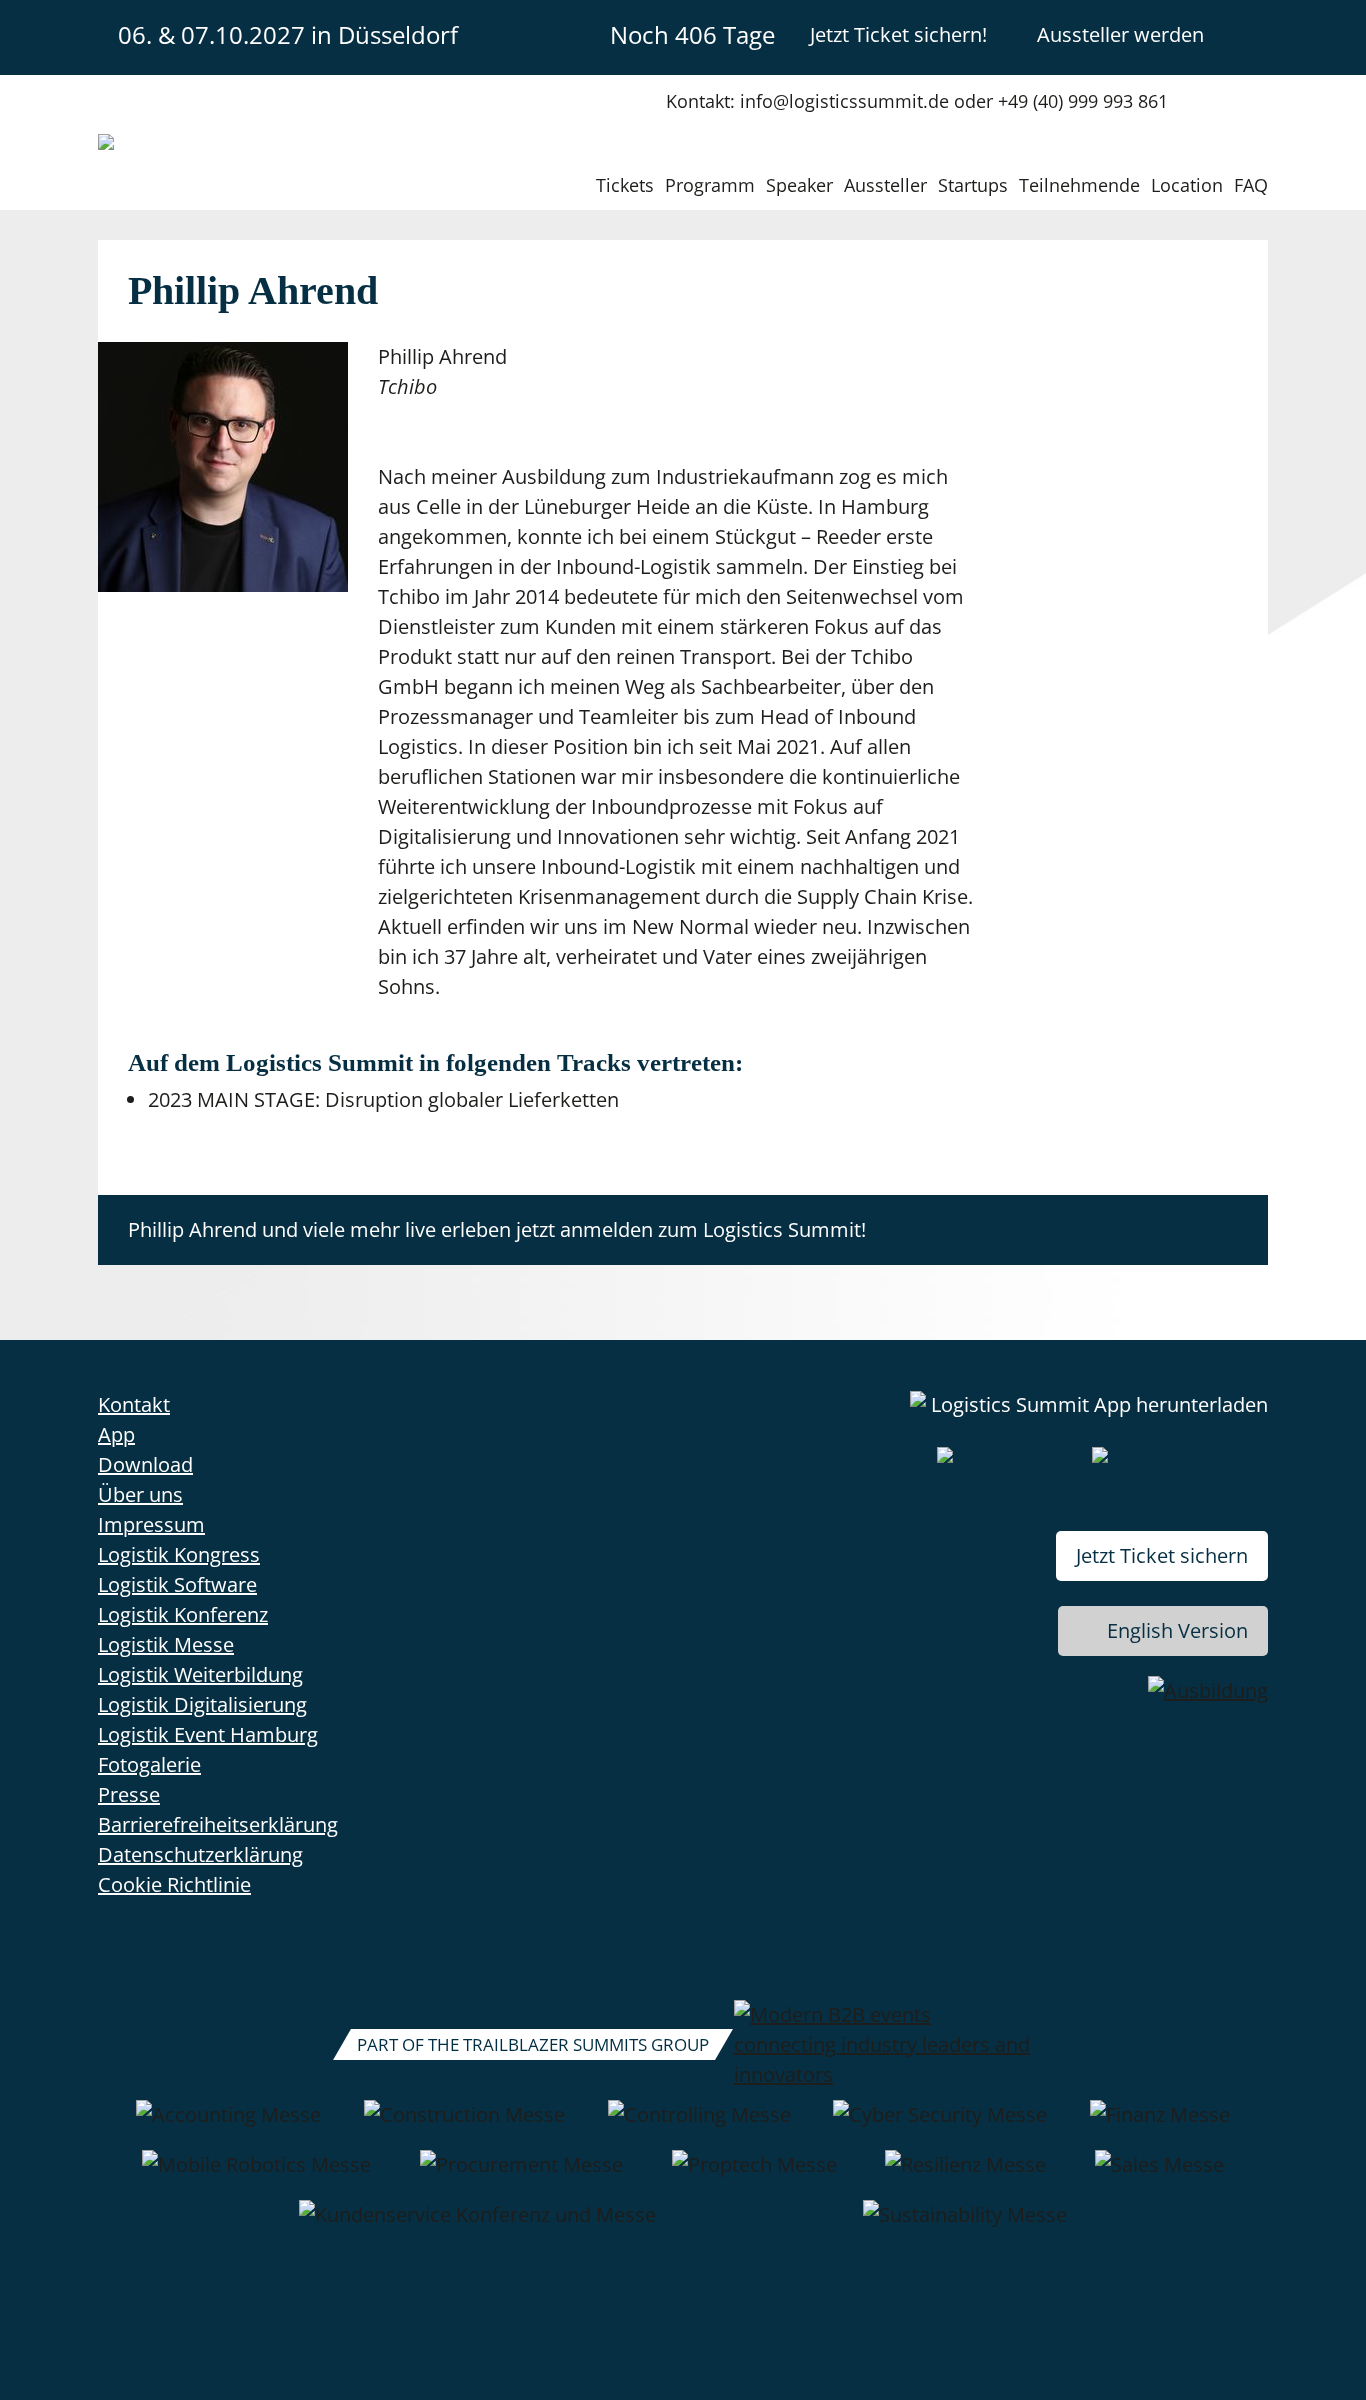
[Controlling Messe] (699, 2125)
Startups (973, 185)
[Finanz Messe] (1160, 2125)
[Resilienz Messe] (965, 2175)
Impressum (151, 1524)
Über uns (140, 1494)
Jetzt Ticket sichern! (898, 34)
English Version (1177, 1630)
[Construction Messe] (464, 2125)
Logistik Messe (166, 1644)
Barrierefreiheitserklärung (218, 1824)
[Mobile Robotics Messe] (256, 2175)
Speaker (799, 185)
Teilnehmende (1079, 185)
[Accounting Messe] (228, 2125)
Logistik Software (177, 1584)
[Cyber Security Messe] (940, 2125)
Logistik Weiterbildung (200, 1674)
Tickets (625, 185)
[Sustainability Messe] (965, 2225)
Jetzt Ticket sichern (1162, 1555)
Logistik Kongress (179, 1554)
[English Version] (1251, 34)
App (116, 1434)
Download (145, 1464)
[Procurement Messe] (521, 2175)
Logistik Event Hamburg (208, 1734)
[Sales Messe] (1159, 2175)
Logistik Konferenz (183, 1614)
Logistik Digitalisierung (202, 1704)
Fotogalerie (149, 1764)
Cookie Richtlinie (174, 1884)
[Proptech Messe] (754, 2175)
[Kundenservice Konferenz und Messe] (477, 2225)
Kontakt (134, 1404)
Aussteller (885, 185)
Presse (129, 1794)
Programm (710, 185)
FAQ (1251, 185)
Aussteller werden (1120, 34)
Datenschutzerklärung (200, 1854)
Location (1187, 185)
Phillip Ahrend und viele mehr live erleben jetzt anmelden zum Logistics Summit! (497, 1229)
